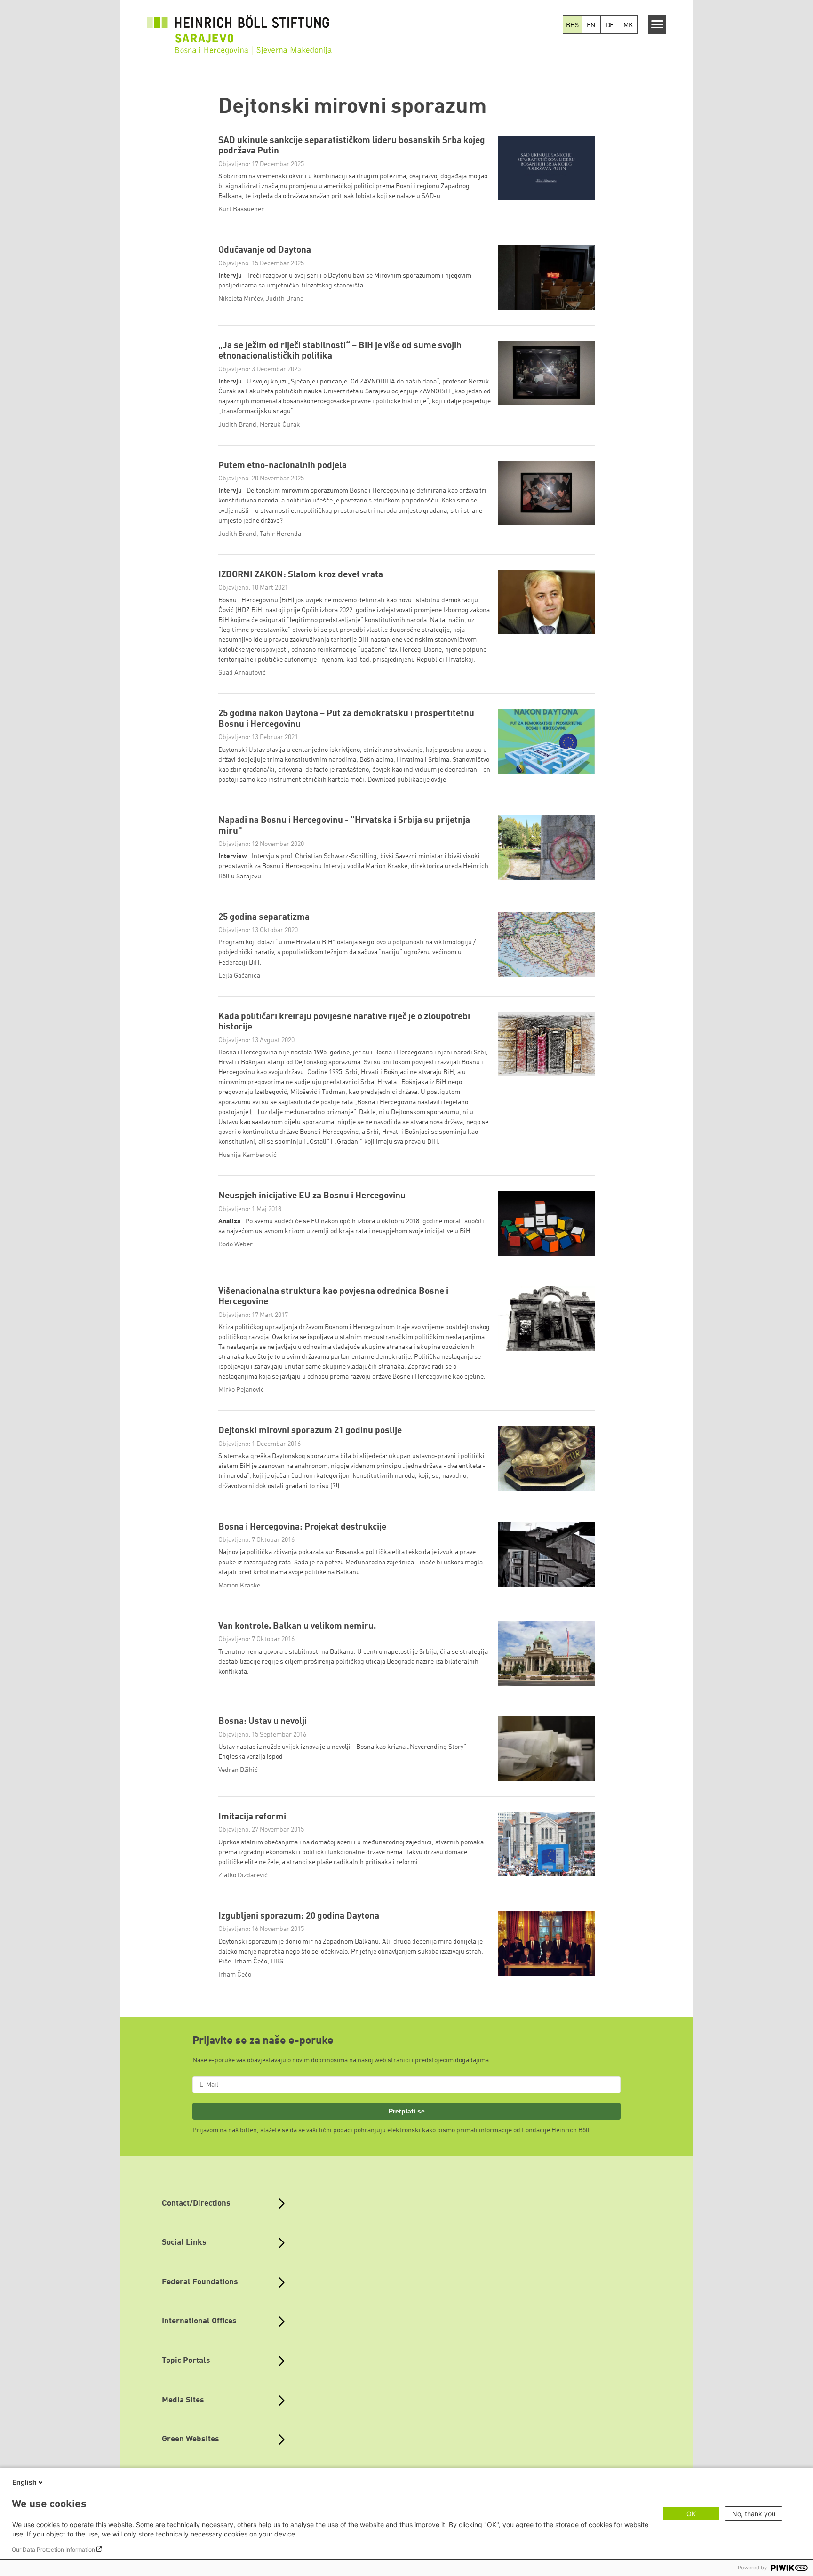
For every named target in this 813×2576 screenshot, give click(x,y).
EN (591, 25)
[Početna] (241, 40)
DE (610, 25)
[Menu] (658, 24)
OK (691, 2514)
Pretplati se (407, 2111)
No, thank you (754, 2514)
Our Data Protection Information (53, 2549)
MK (628, 25)
